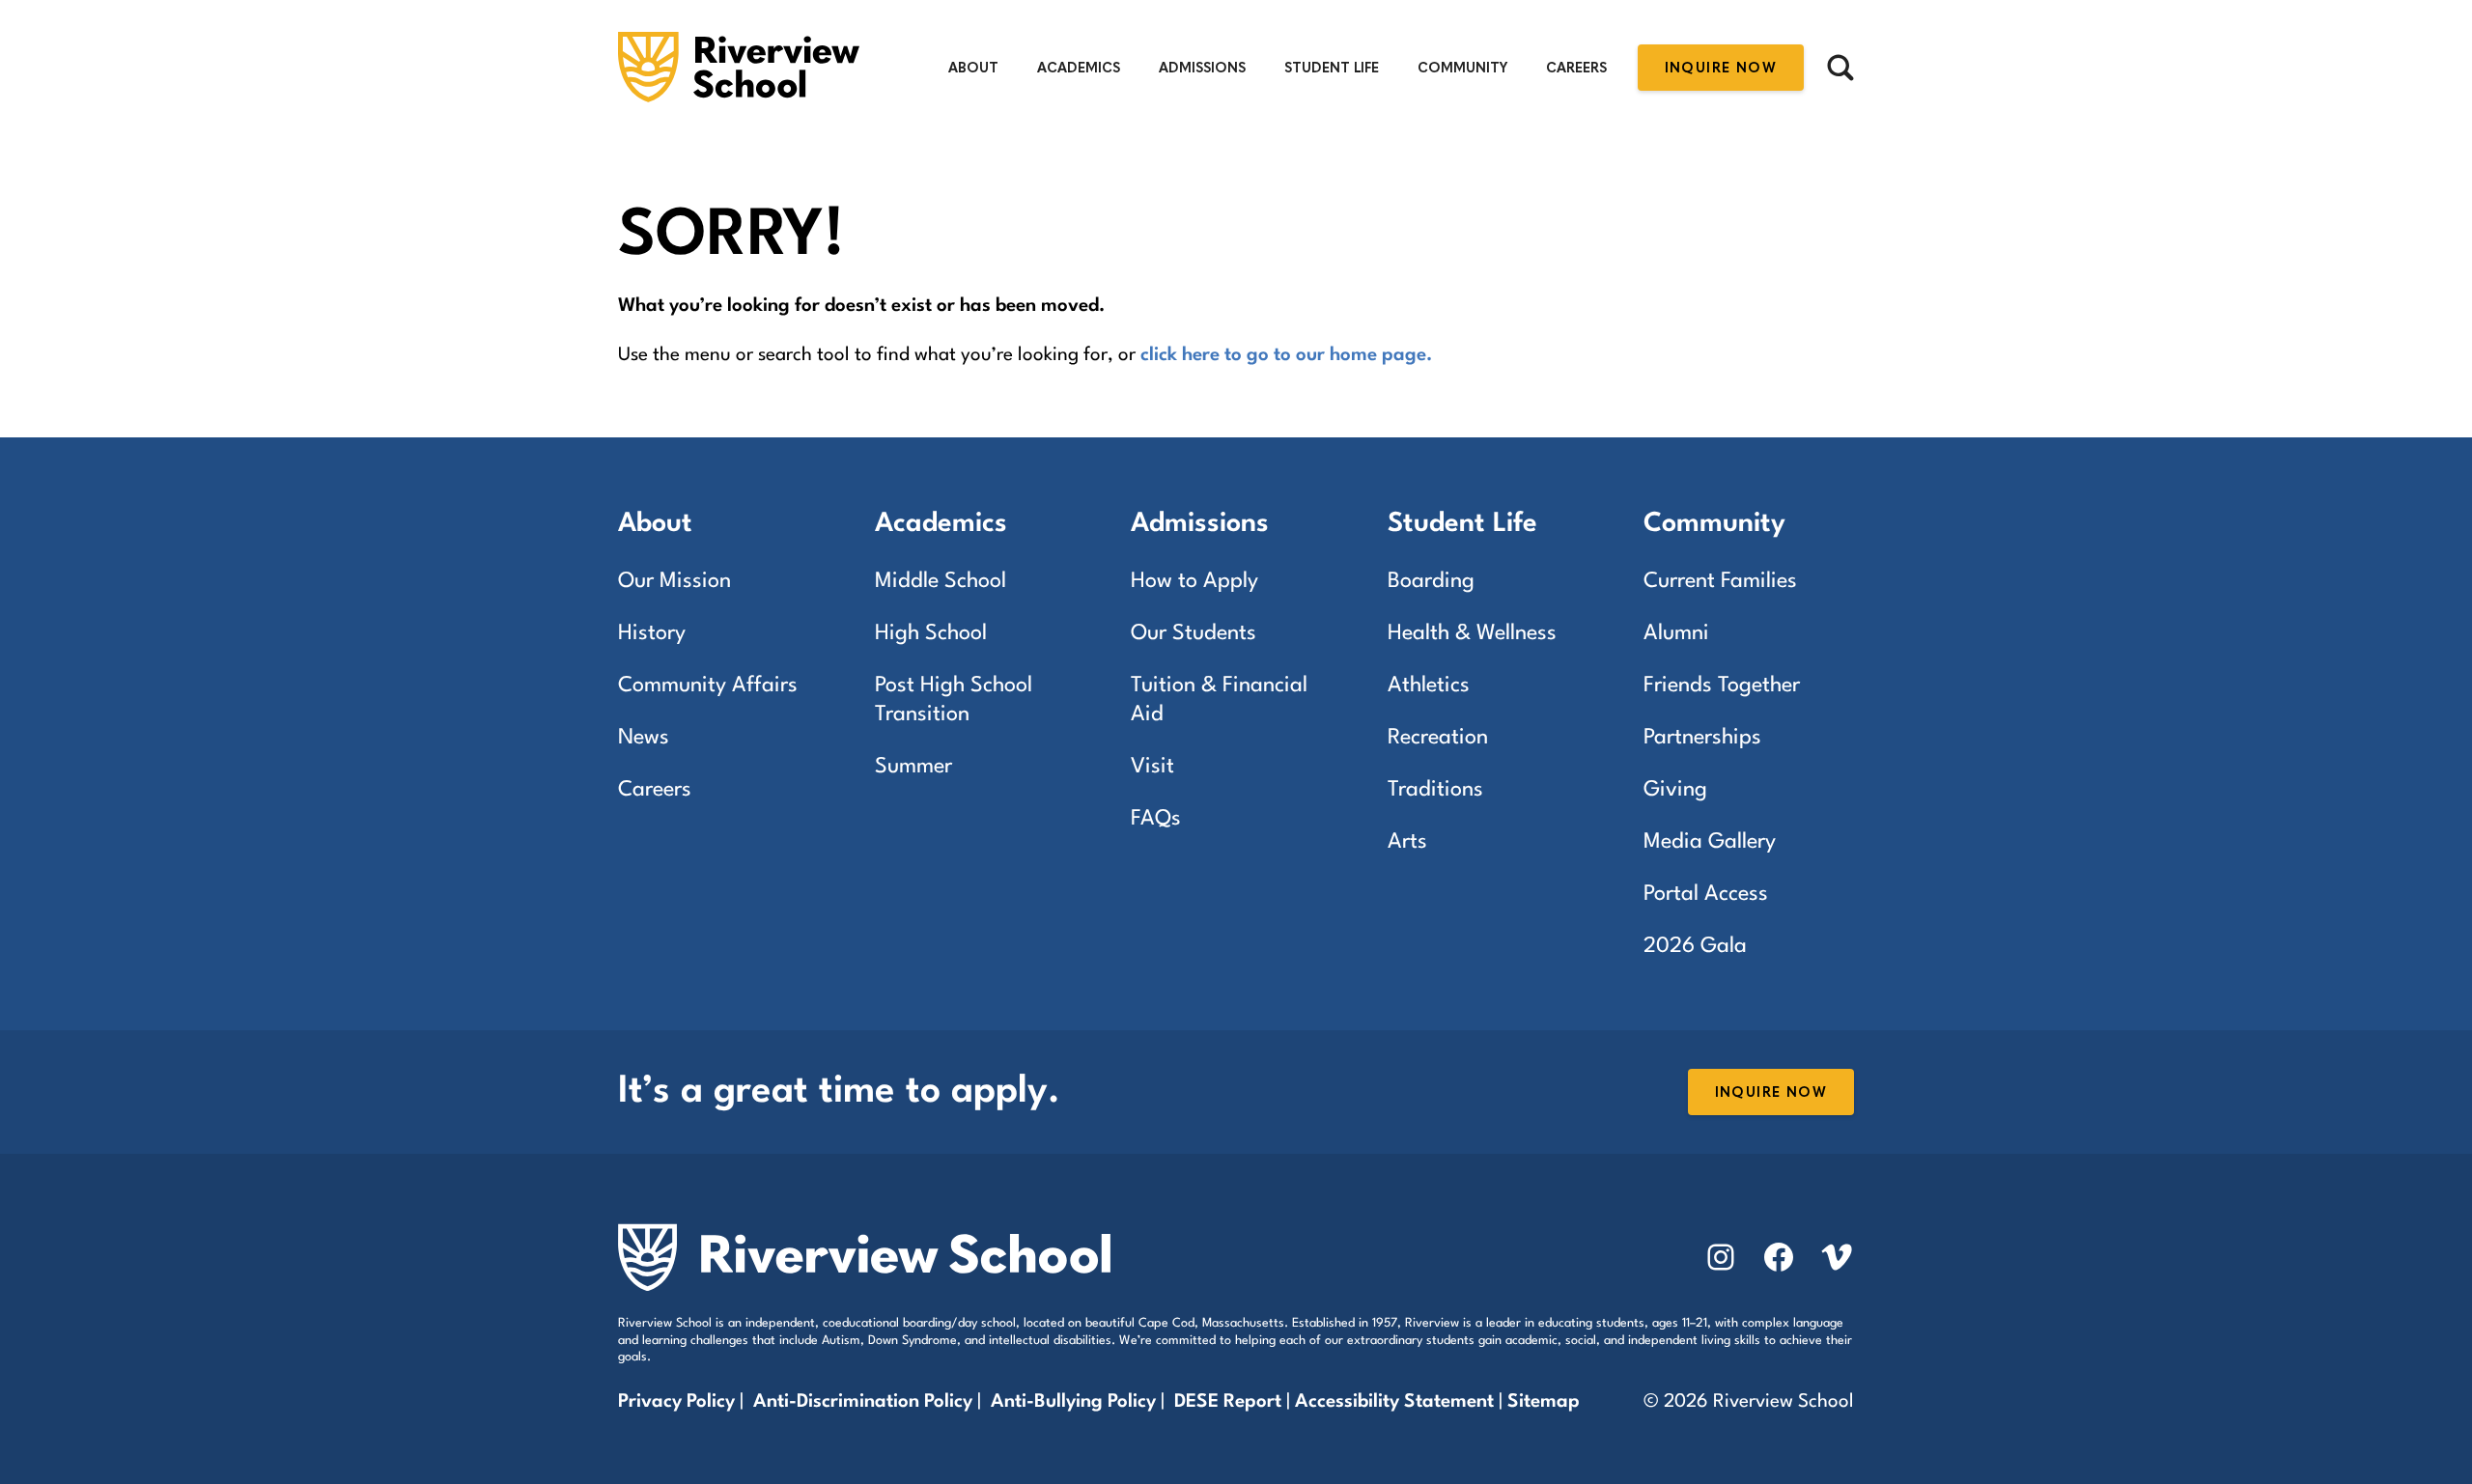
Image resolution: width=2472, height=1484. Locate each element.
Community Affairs (708, 686)
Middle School (941, 581)
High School (931, 633)
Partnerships (1702, 738)
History (652, 633)
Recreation (1438, 738)
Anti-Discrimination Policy (863, 1402)
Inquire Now (1721, 68)
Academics (1079, 68)
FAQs (1156, 819)
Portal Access (1706, 894)
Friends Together (1722, 686)
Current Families (1720, 581)
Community (1462, 68)
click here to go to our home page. (1286, 355)
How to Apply (1194, 581)
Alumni (1676, 633)
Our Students (1194, 633)
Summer (913, 767)
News (644, 738)
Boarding (1431, 581)
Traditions (1435, 790)
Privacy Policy (676, 1402)
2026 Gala (1695, 946)
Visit (1152, 767)
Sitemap (1544, 1402)
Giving (1675, 790)
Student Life (1332, 68)
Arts (1407, 842)
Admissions (1202, 68)
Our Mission (674, 581)
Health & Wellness (1472, 633)
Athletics (1429, 686)
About (973, 68)
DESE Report (1230, 1402)
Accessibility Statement (1394, 1402)
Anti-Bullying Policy (1073, 1402)
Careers (1576, 68)
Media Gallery (1710, 842)
